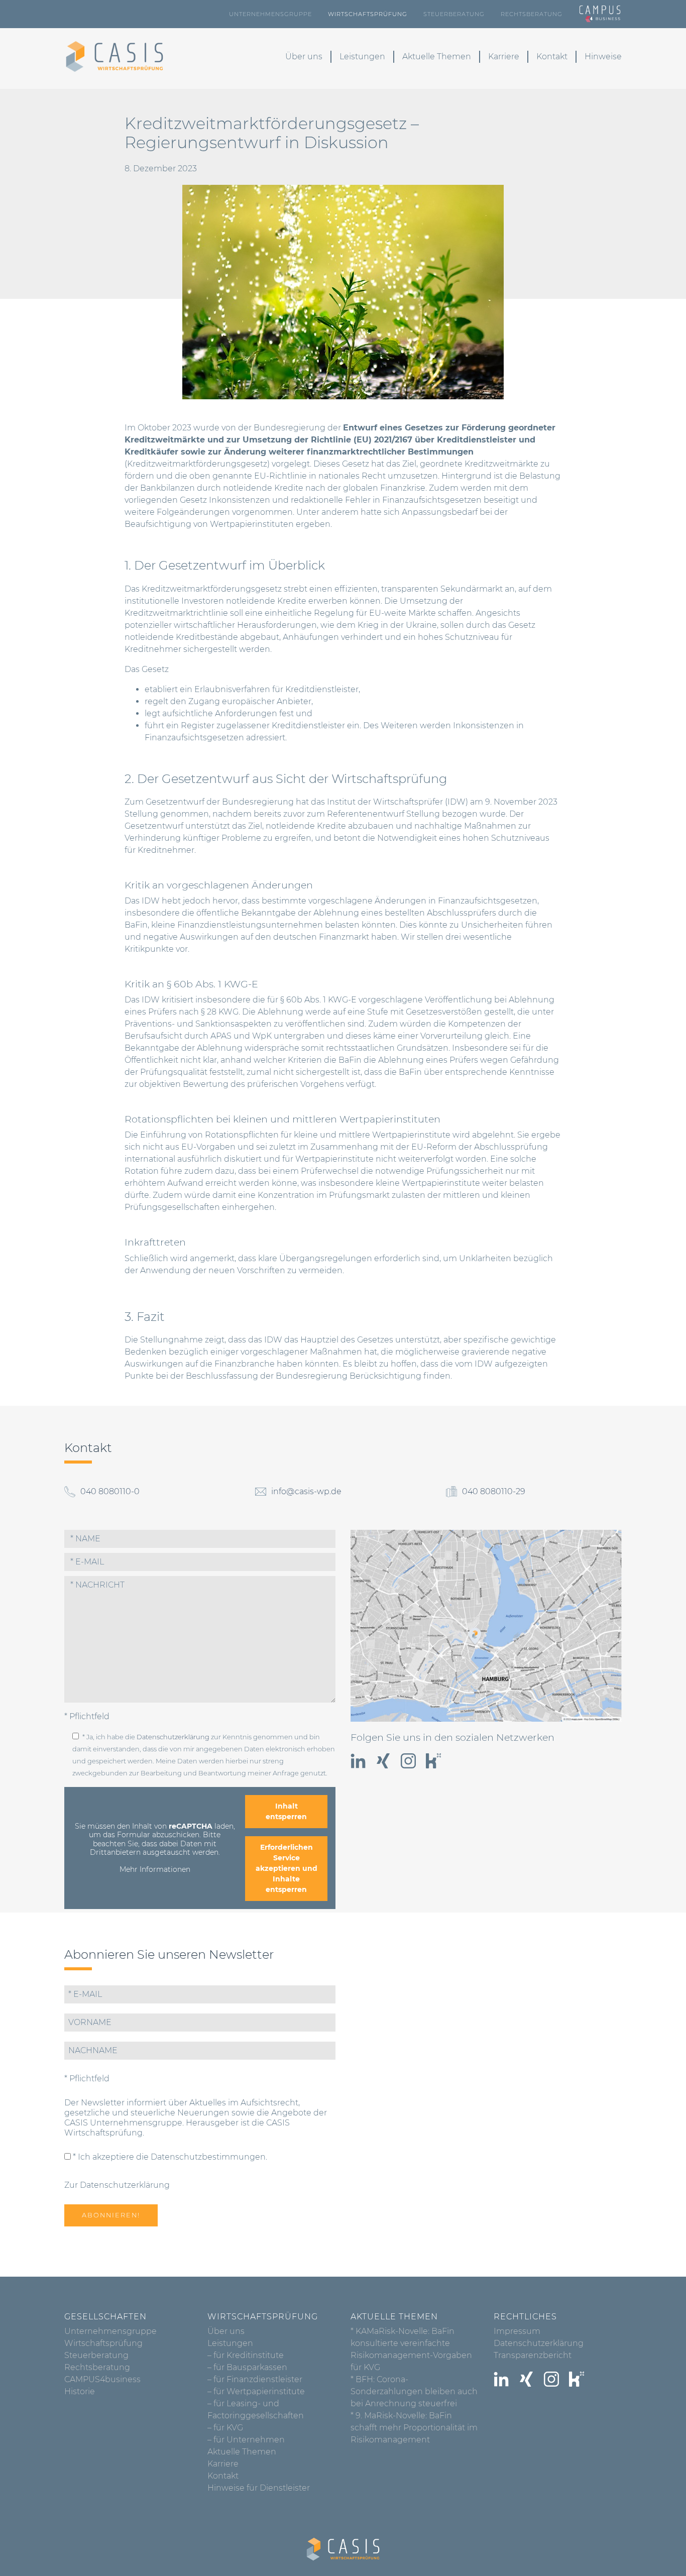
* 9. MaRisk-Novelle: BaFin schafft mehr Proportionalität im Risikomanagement (414, 2428)
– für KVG (225, 2428)
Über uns (304, 57)
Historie (80, 2391)
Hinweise (603, 57)
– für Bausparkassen (247, 2367)
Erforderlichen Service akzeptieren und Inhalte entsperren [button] (287, 1868)
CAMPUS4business (102, 2379)
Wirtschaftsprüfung (368, 14)
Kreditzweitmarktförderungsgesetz (197, 464)
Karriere (504, 57)
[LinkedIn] (358, 1761)
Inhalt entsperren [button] (286, 1811)
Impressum (517, 2331)
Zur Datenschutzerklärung (117, 2185)
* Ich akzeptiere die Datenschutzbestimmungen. (169, 2157)
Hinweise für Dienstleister (259, 2488)
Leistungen (362, 57)
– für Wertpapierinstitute (256, 2391)
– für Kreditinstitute (246, 2355)
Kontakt (552, 57)
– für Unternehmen (246, 2440)
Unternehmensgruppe (270, 14)
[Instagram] (408, 1761)
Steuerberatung (454, 14)
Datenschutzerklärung (173, 1737)
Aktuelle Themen (437, 57)
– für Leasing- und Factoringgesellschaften (256, 2410)
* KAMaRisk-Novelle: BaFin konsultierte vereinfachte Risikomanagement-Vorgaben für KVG (411, 2349)
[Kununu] (433, 1761)
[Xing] (383, 1761)
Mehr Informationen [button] (155, 1870)
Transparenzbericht (533, 2355)
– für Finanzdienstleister (255, 2379)
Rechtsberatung (532, 14)
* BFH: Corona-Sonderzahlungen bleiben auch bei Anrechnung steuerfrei (414, 2391)
